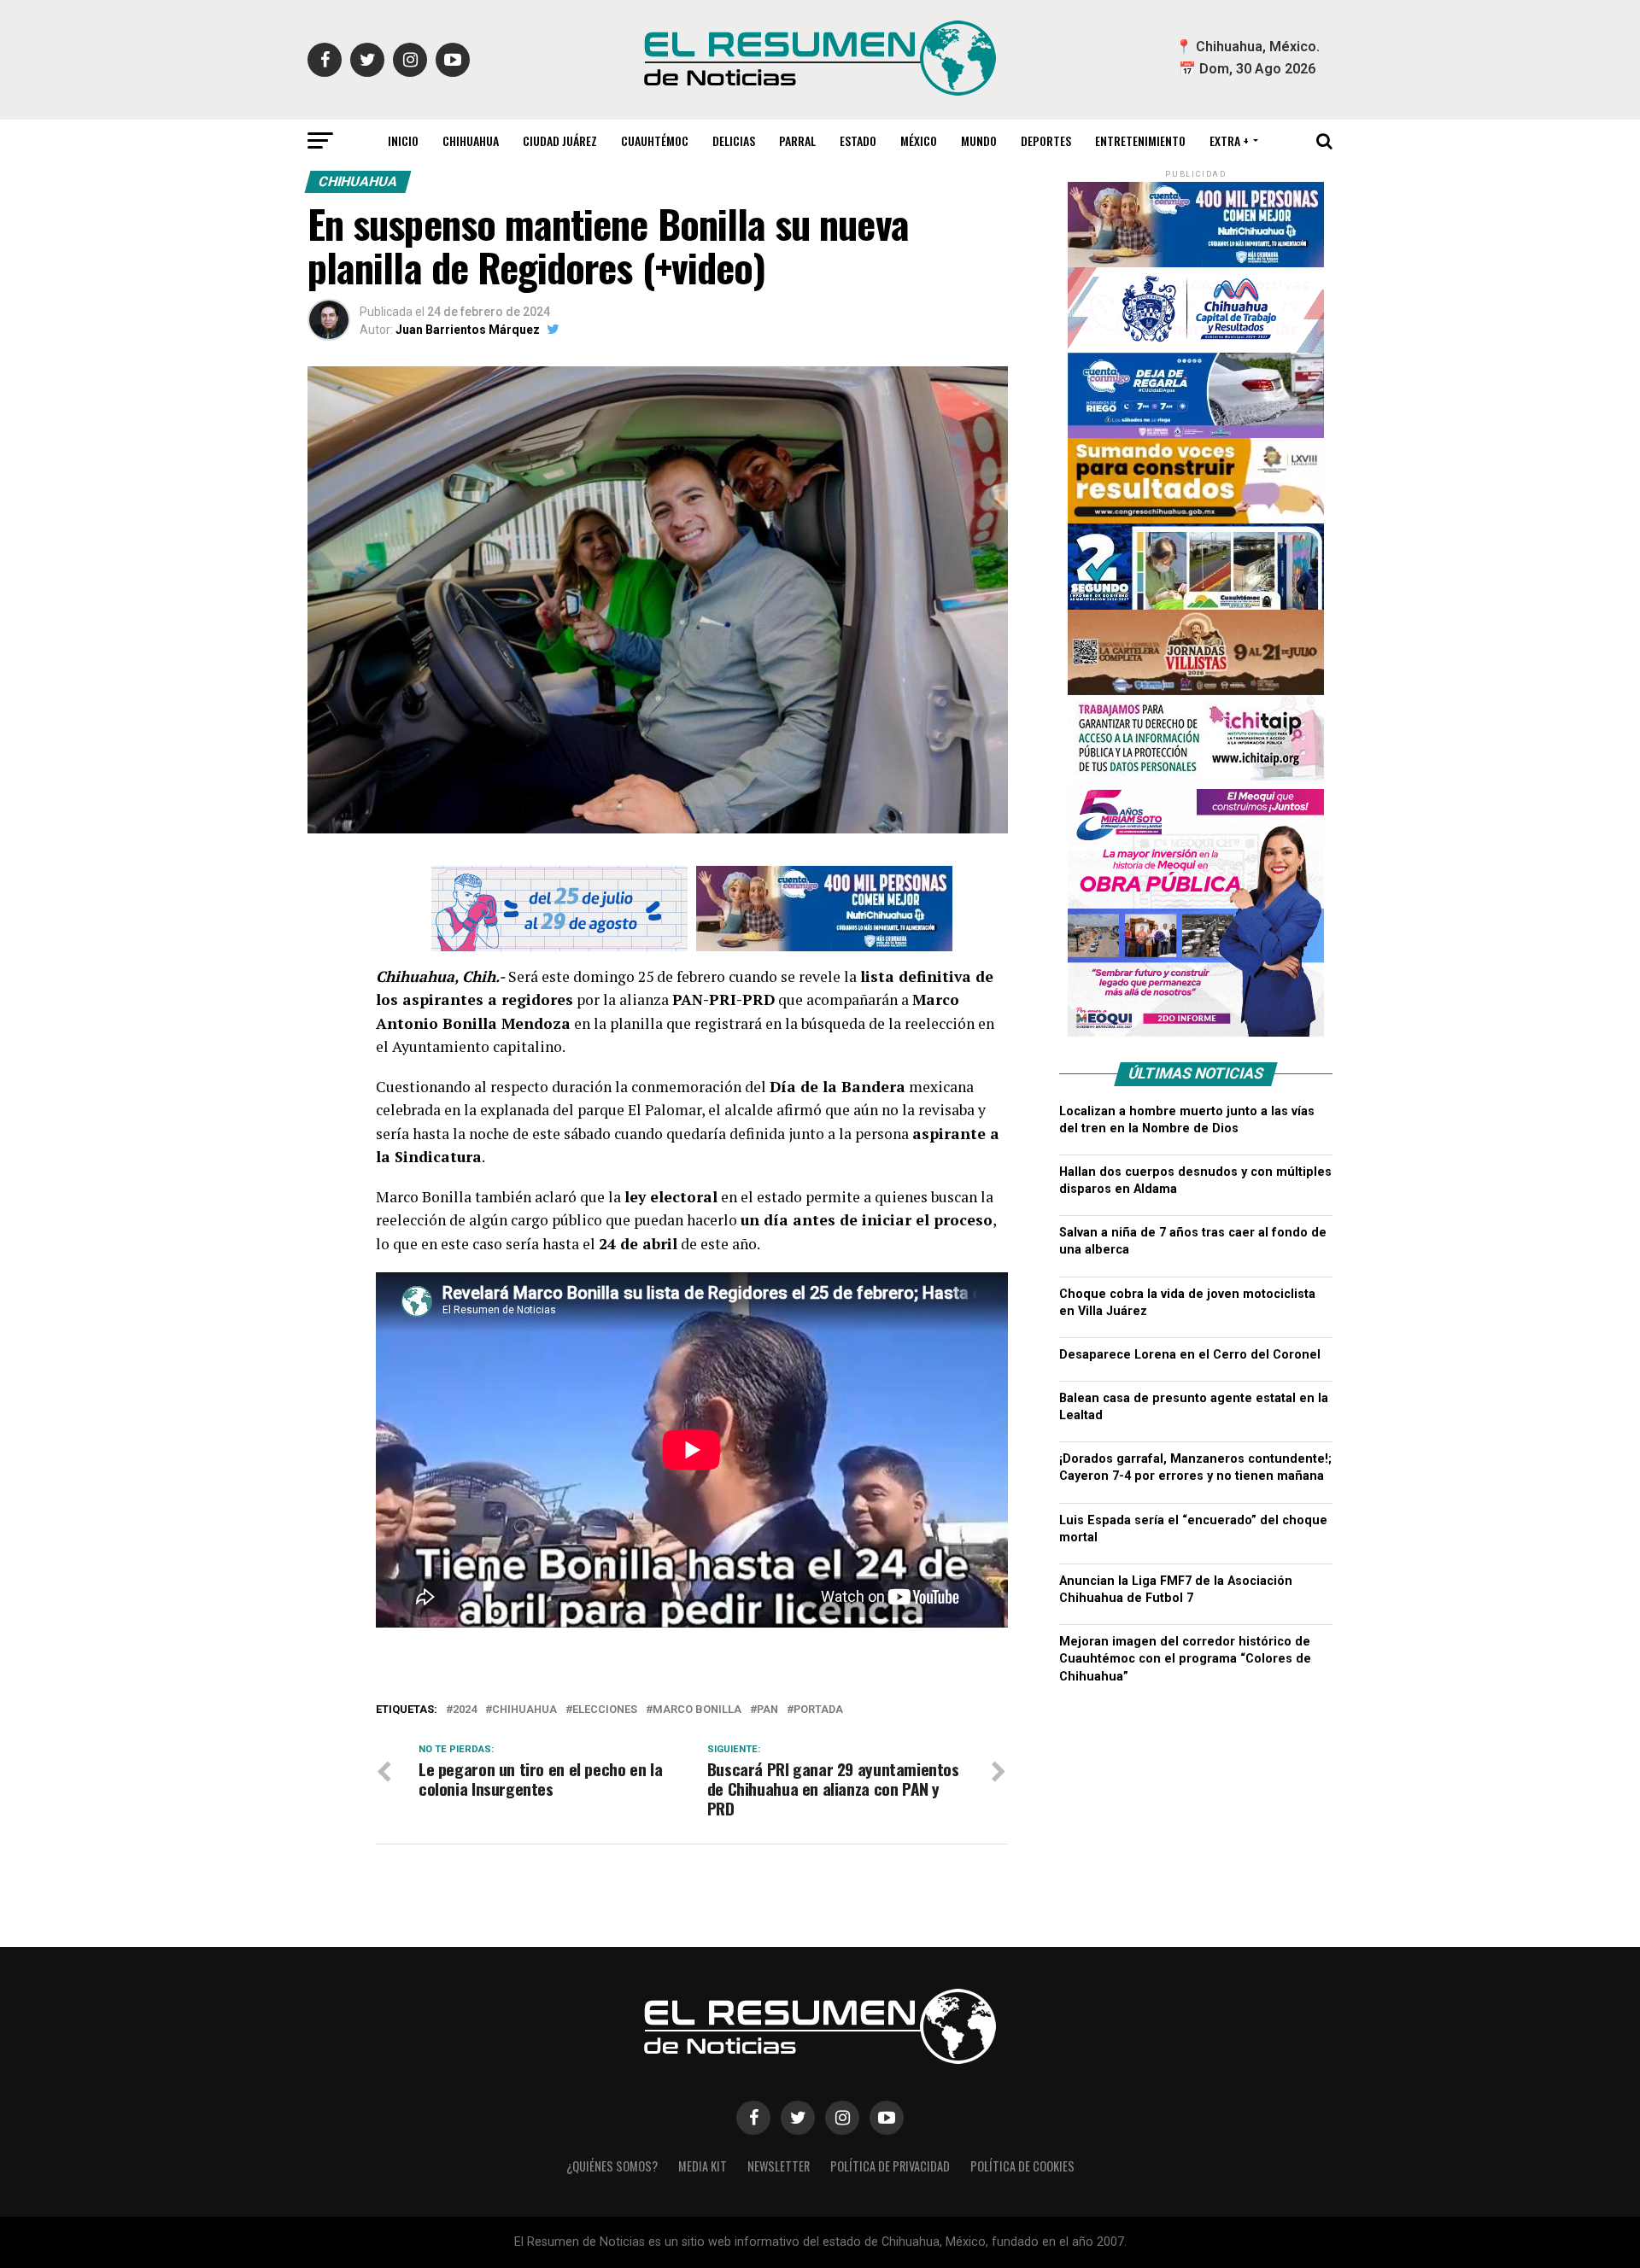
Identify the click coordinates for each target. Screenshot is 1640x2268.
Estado (858, 140)
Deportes (1046, 140)
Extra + (1229, 140)
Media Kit (703, 2166)
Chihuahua (471, 140)
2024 (465, 1710)
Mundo (979, 140)
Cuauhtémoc (655, 140)
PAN (767, 1710)
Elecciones (605, 1710)
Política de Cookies (1022, 2166)
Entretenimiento (1140, 140)
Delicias (734, 140)
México (919, 140)
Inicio (403, 140)
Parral (797, 140)
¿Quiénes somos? (612, 2166)
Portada (818, 1710)
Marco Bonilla (697, 1710)
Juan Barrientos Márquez (468, 330)
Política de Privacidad (890, 2166)
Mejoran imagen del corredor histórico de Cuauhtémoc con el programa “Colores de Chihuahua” (1185, 1659)
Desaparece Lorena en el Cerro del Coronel (1190, 1355)
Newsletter (779, 2166)
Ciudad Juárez (560, 140)
